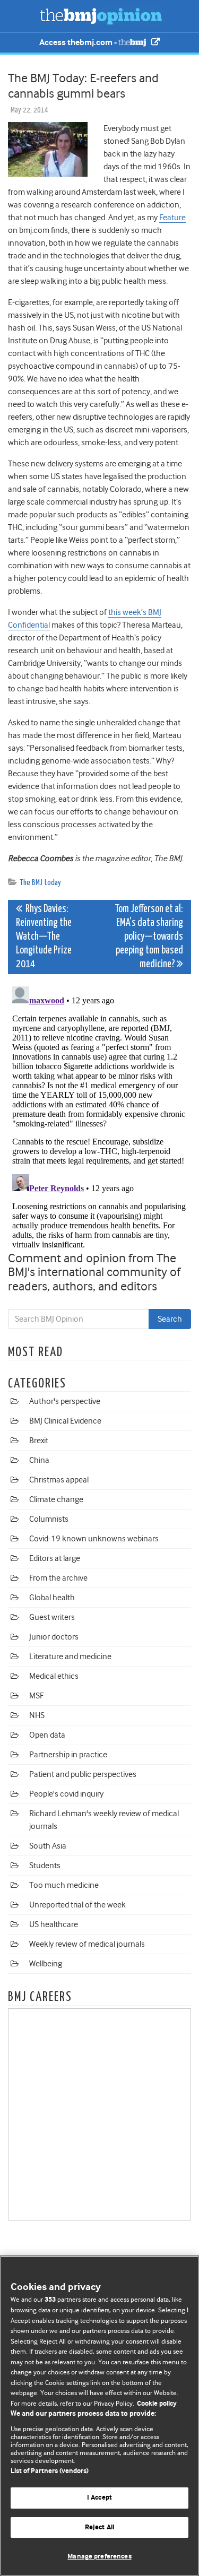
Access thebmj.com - (79, 43)
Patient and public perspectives (83, 1774)
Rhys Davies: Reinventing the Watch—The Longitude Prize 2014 (44, 937)
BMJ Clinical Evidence (65, 1421)
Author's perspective (65, 1401)
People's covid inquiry (66, 1794)
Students (45, 1866)
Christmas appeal (59, 1480)
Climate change (56, 1499)
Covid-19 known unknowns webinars (94, 1539)
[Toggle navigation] (21, 16)
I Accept (99, 2498)
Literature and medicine (70, 1656)
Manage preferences (99, 2557)
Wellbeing (46, 1964)
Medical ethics (54, 1676)
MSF (36, 1696)
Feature (172, 218)
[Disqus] (99, 1115)
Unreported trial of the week (77, 1905)
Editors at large (55, 1558)
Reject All (99, 2527)
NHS (37, 1715)
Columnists (49, 1519)
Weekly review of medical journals (87, 1944)
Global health (52, 1598)
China (39, 1460)
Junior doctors (54, 1637)
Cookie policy (157, 2404)
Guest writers (52, 1617)
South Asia (48, 1846)
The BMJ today (40, 883)
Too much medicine (64, 1885)
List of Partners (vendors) (50, 2471)
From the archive (58, 1578)
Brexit (39, 1441)
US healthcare (54, 1924)
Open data (47, 1735)
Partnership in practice (68, 1755)
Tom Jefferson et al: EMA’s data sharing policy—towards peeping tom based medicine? (149, 937)
